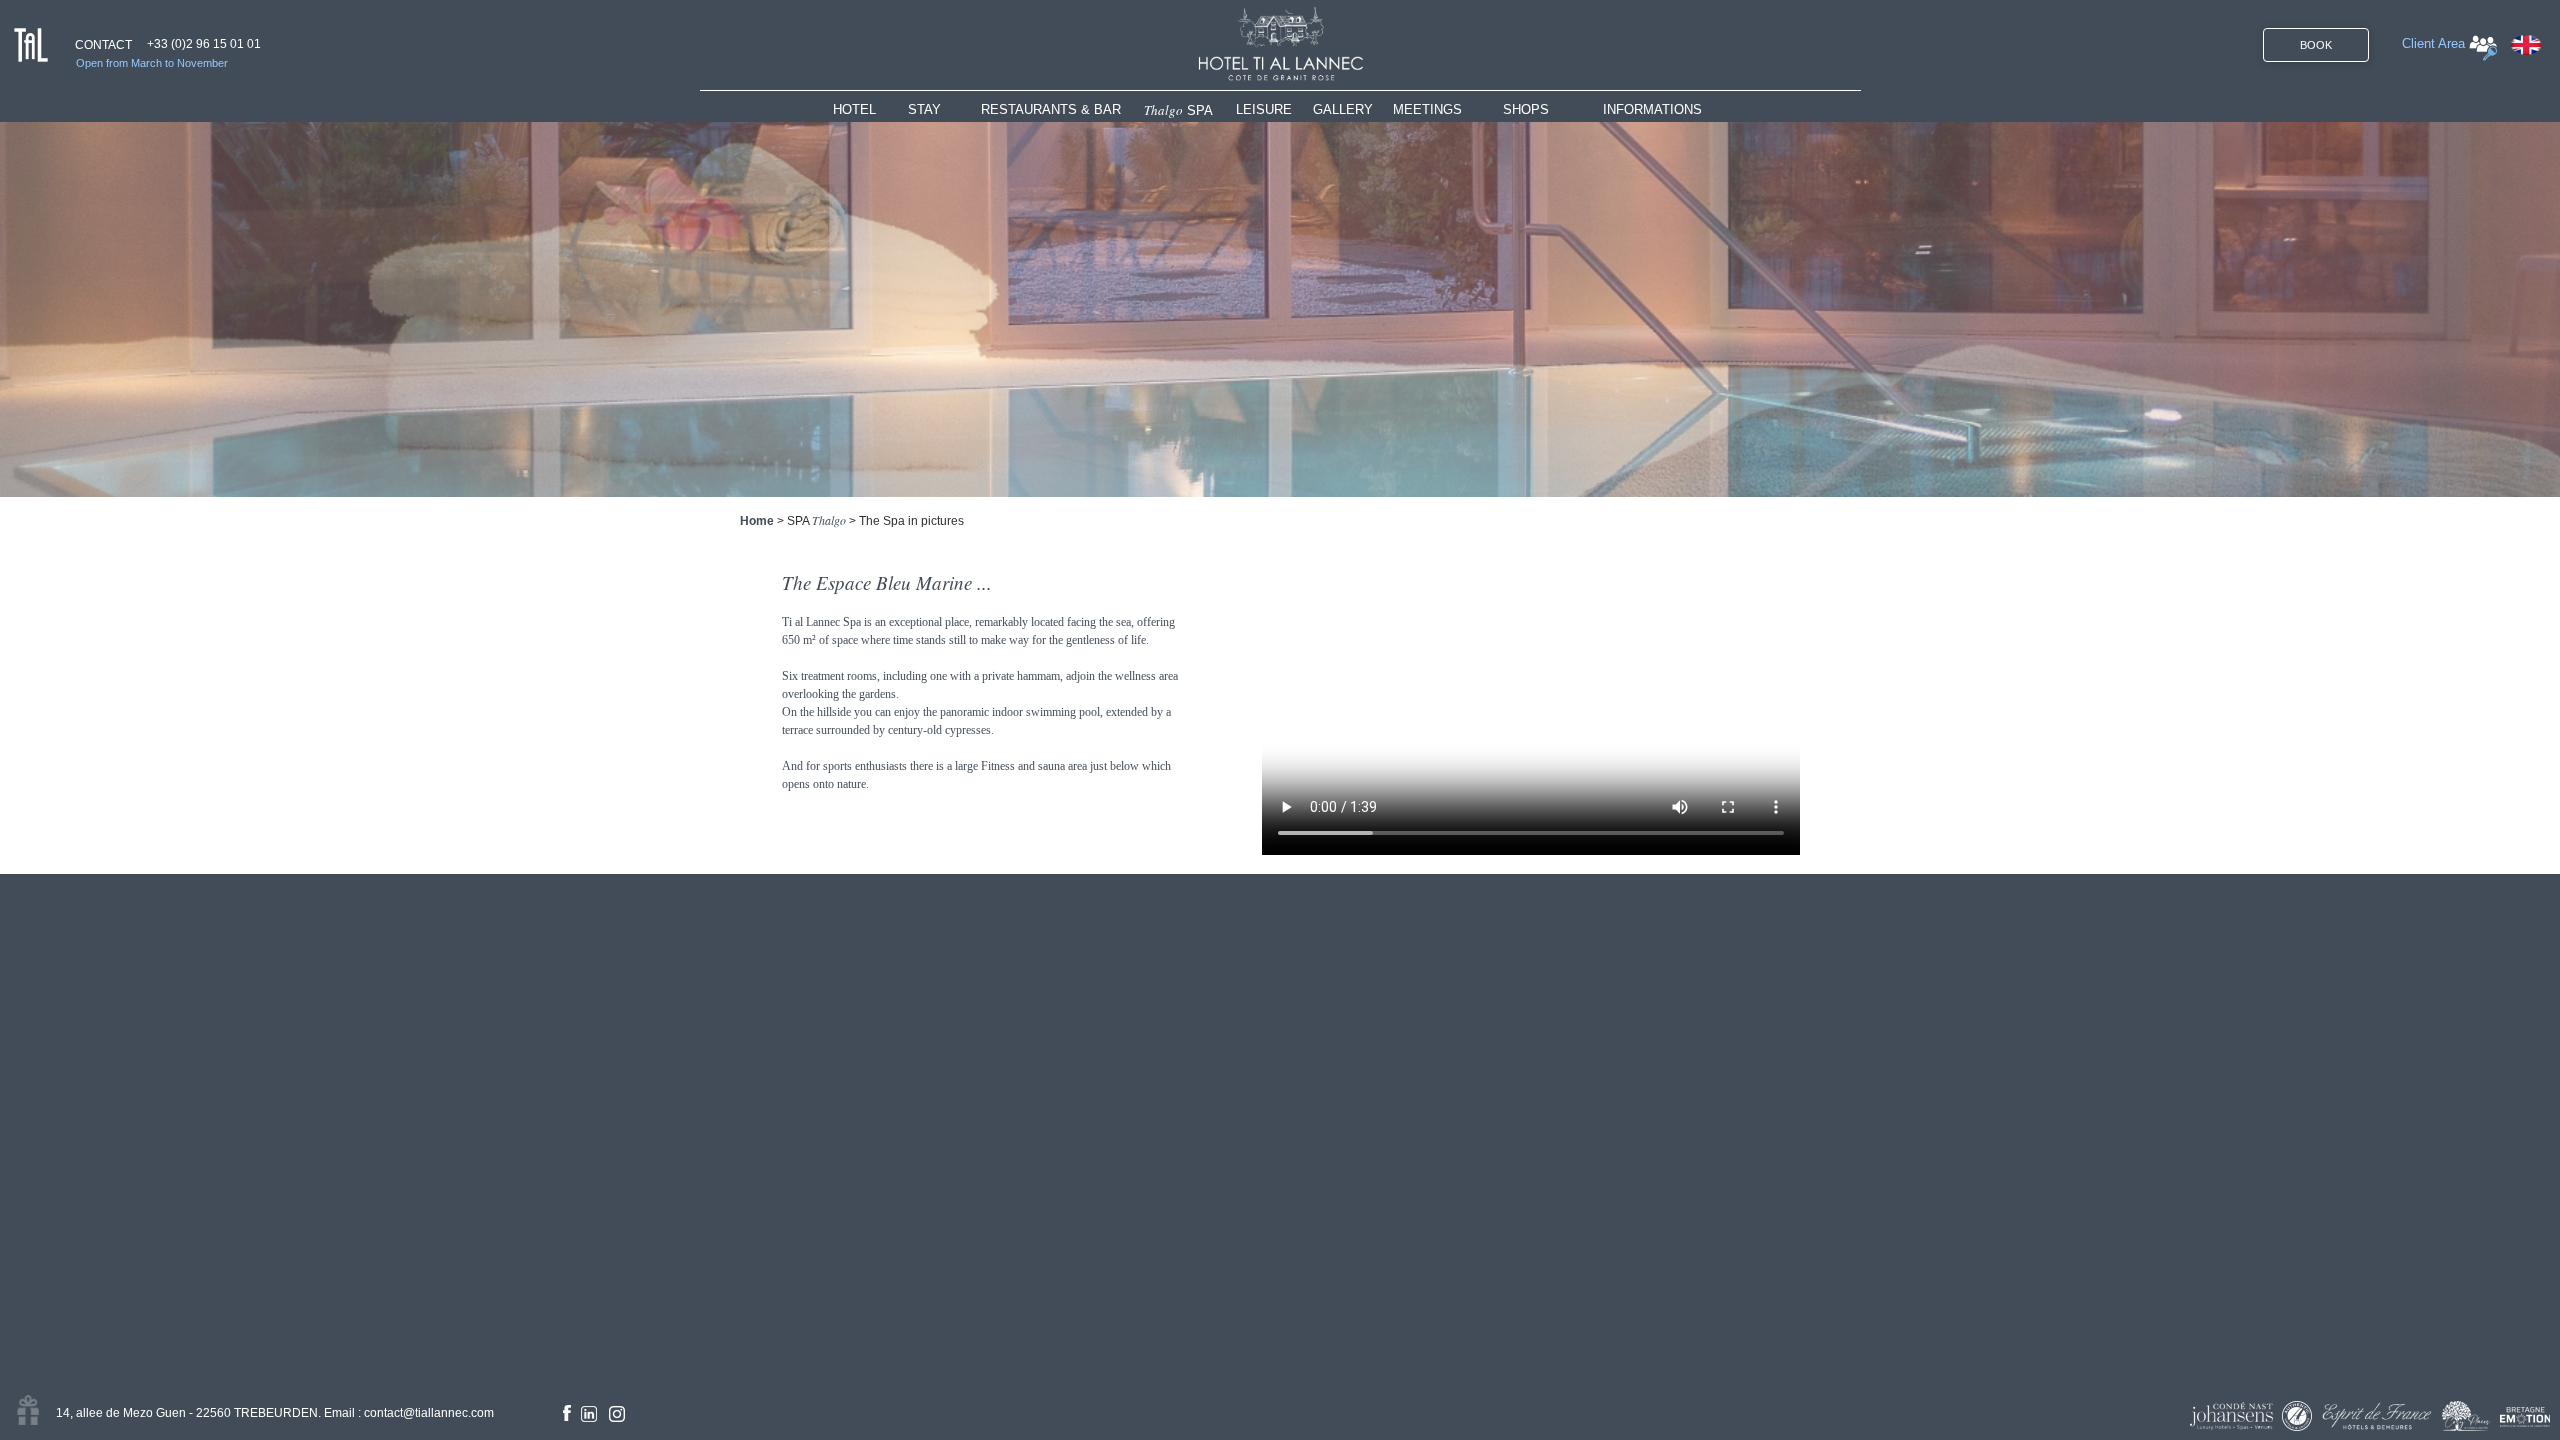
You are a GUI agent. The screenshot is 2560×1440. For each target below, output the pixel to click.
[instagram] (617, 1414)
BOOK (2316, 45)
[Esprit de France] (2377, 1416)
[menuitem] (870, 109)
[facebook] (567, 1413)
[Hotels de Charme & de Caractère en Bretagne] (2525, 1417)
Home (757, 521)
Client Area (2433, 43)
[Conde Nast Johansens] (2231, 1416)
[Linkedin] (589, 1414)
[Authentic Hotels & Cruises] (2297, 1416)
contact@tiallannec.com (429, 1413)
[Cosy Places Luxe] (2466, 1416)
